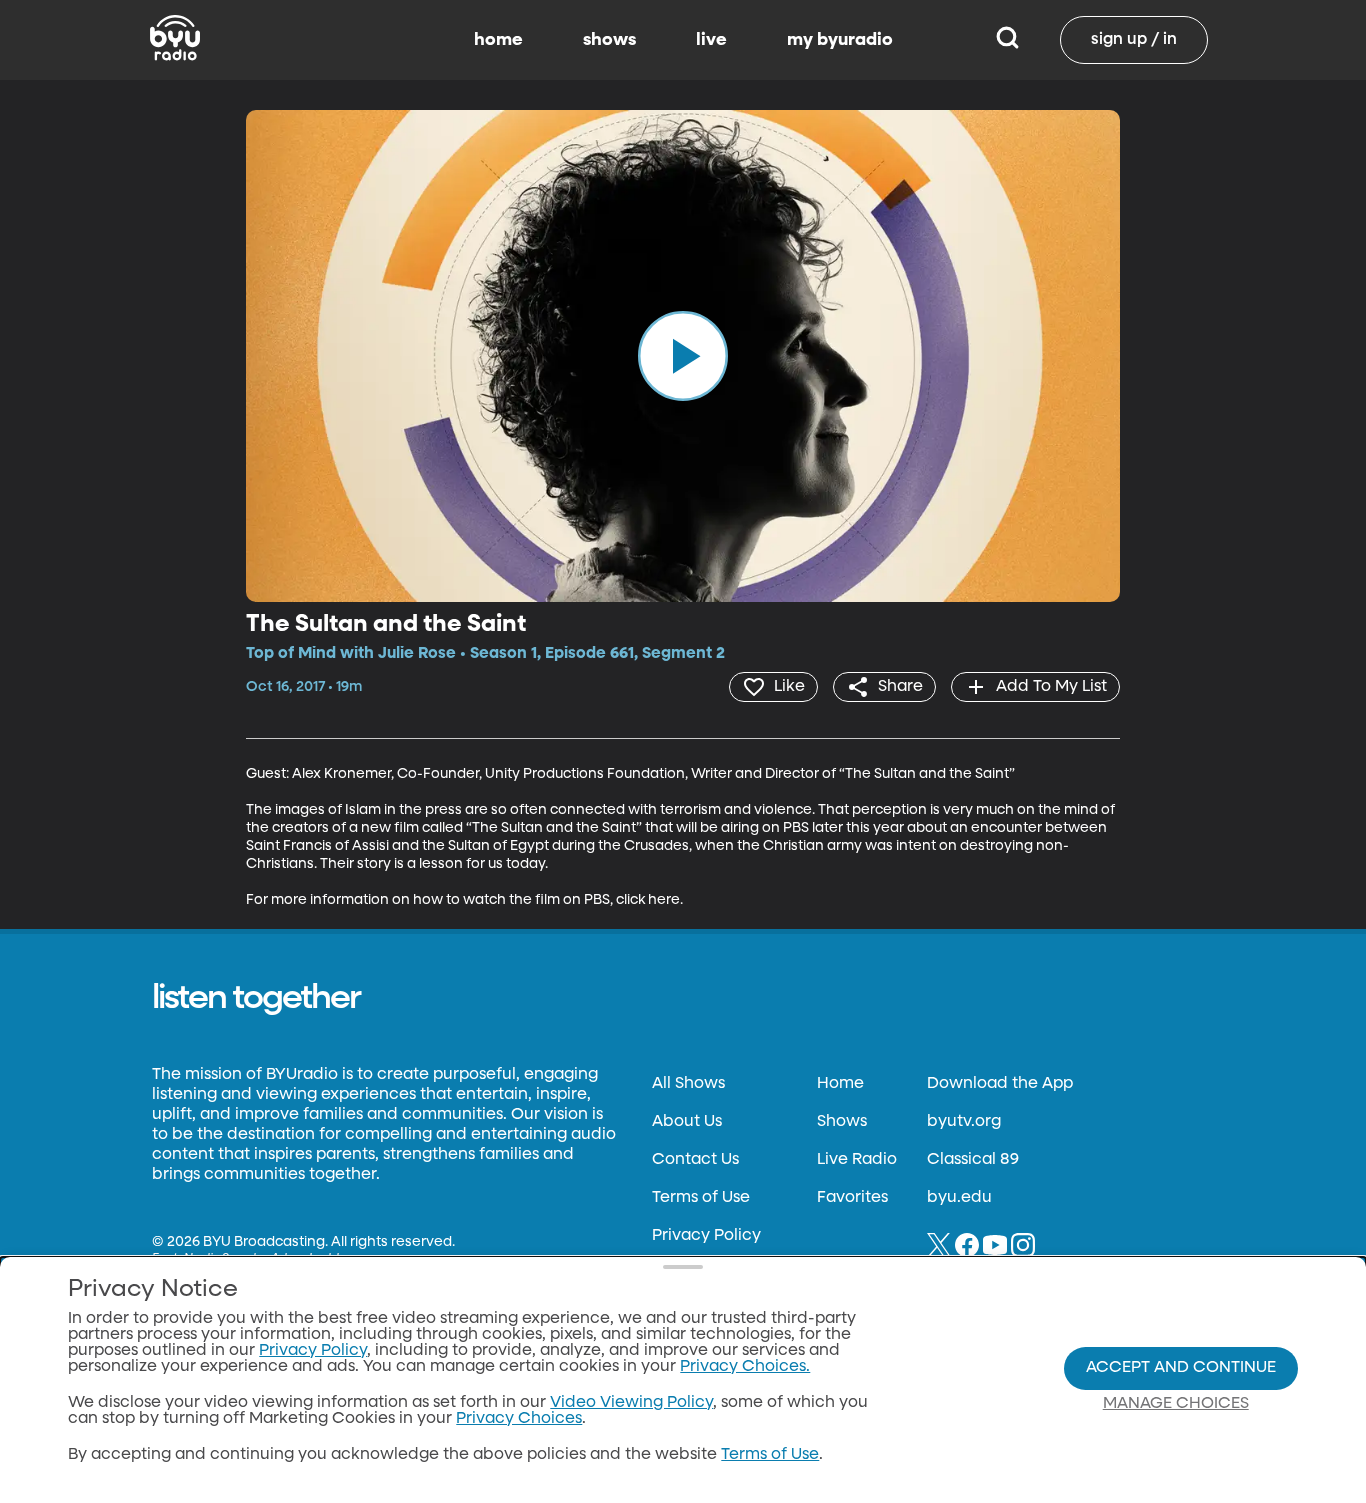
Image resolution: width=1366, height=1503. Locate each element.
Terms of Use (701, 1198)
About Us (687, 1122)
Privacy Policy (706, 1236)
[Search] (1007, 40)
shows (609, 40)
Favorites (852, 1198)
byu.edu (959, 1198)
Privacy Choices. (745, 1367)
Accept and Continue (1181, 1368)
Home (840, 1084)
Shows (842, 1122)
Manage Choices (1176, 1404)
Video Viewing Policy (631, 1403)
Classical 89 (973, 1160)
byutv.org (964, 1122)
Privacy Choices (519, 1419)
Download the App (1000, 1084)
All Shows (688, 1084)
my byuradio (840, 40)
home (498, 40)
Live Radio (857, 1160)
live (711, 40)
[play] (683, 356)
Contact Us (695, 1160)
